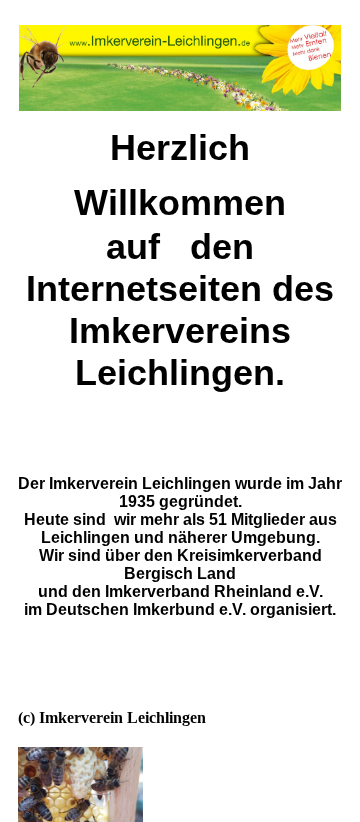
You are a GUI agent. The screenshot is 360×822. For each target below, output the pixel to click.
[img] (80, 784)
